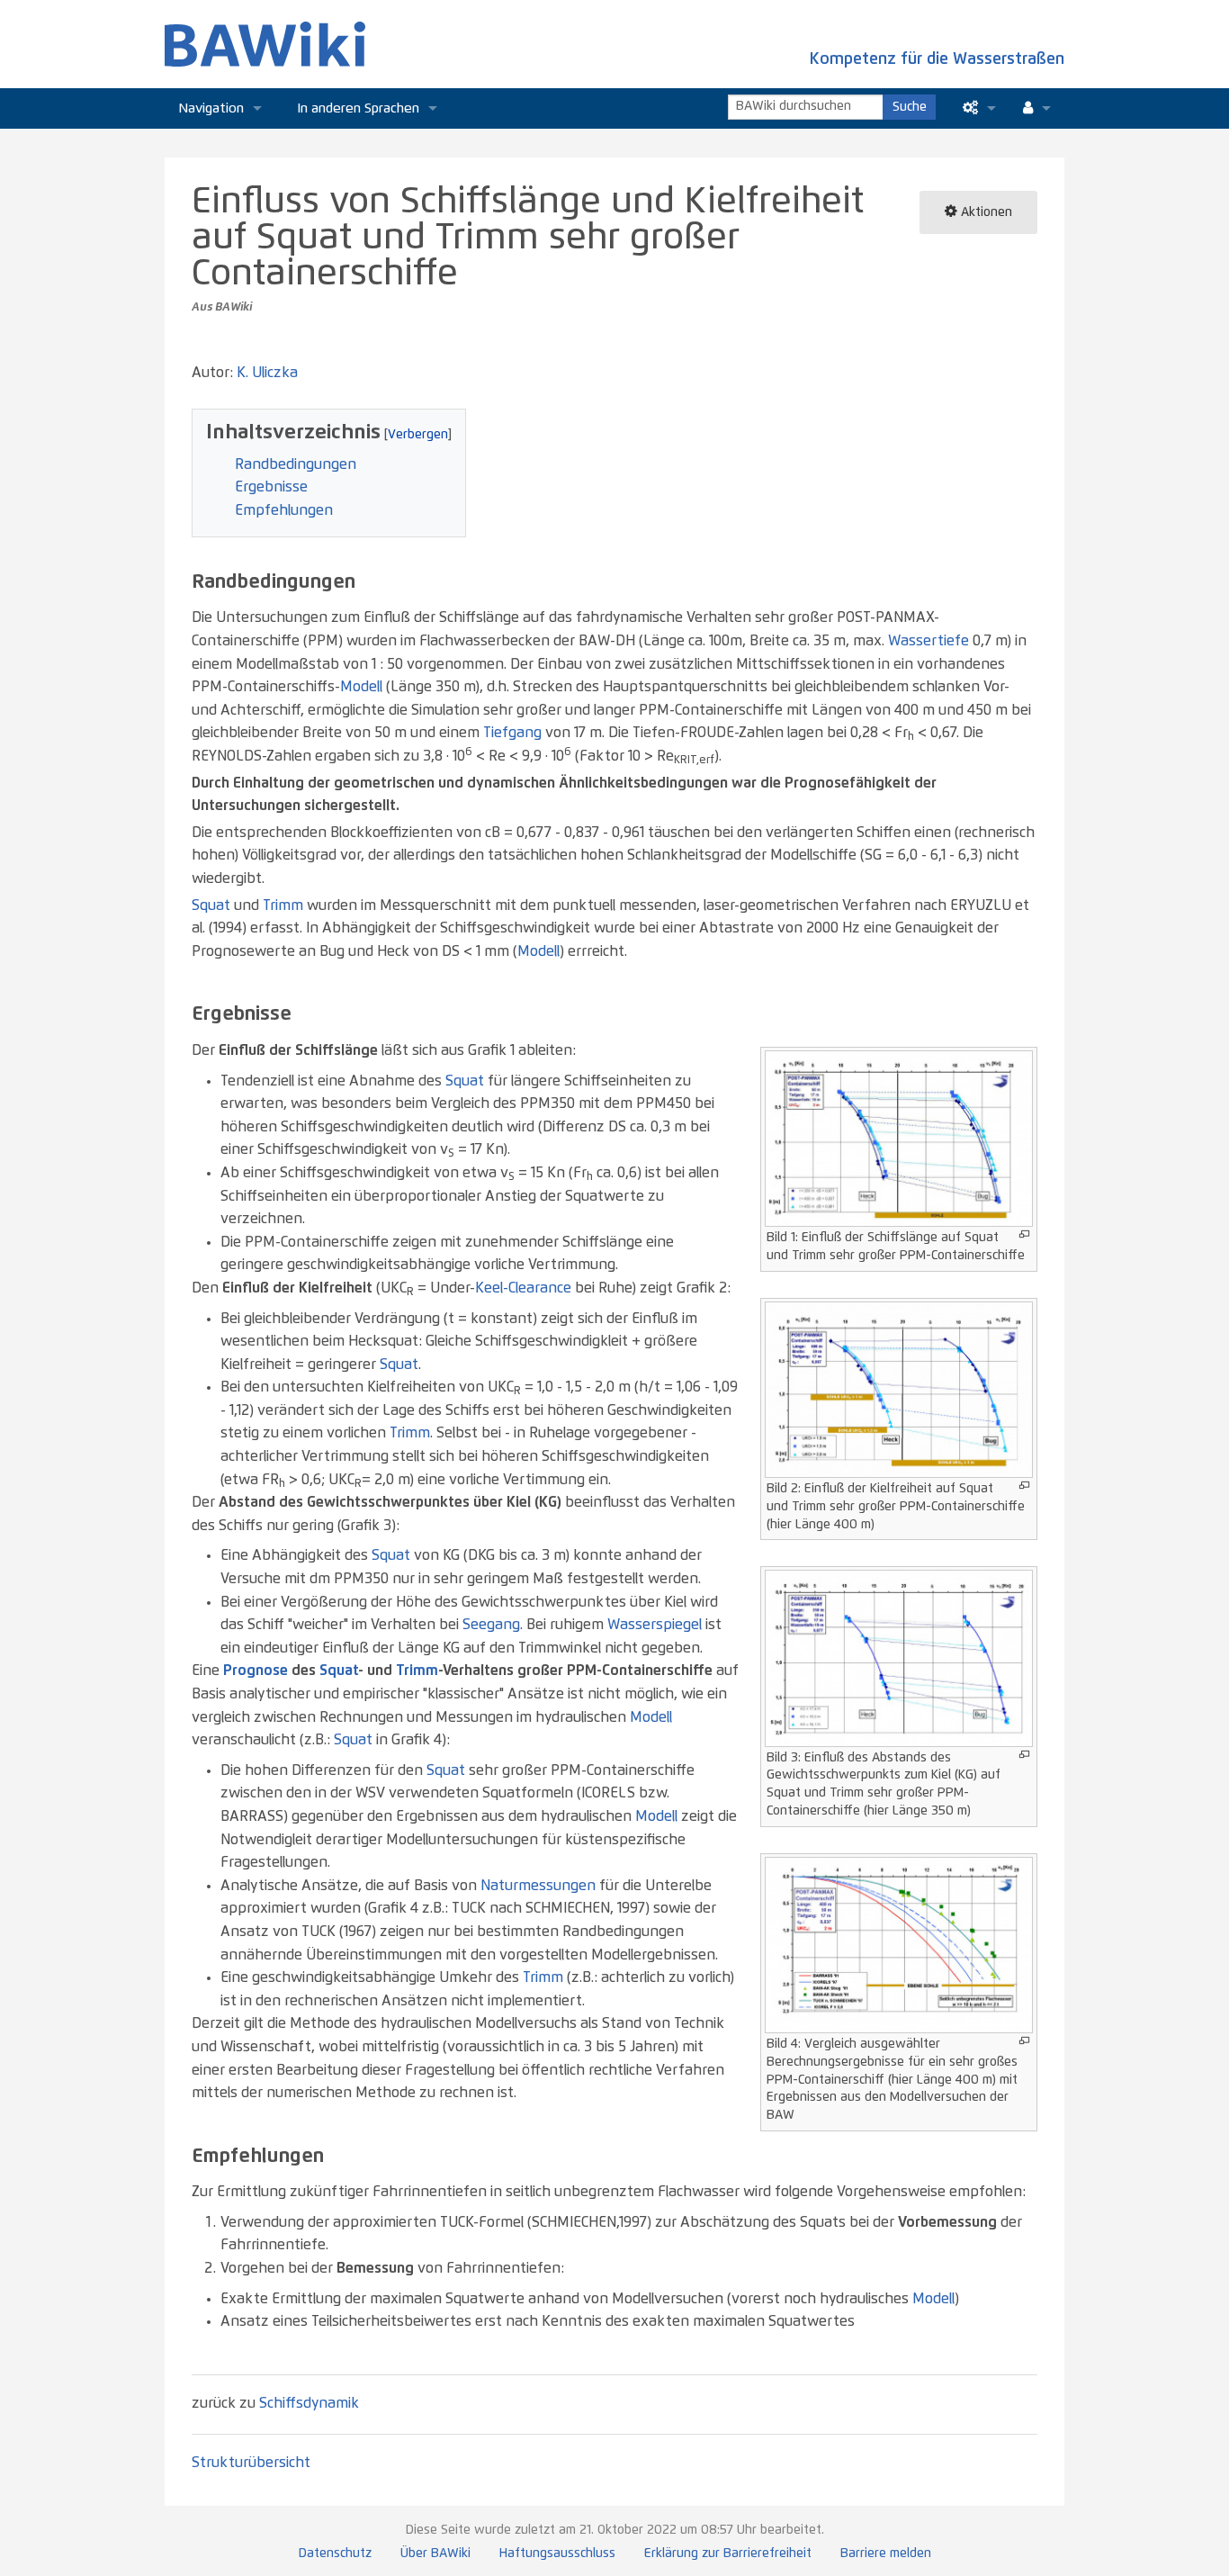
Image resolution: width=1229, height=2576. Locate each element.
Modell (361, 687)
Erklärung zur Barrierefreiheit (728, 2553)
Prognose (256, 1671)
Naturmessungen (538, 1886)
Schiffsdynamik (309, 2403)
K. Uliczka (267, 373)
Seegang (491, 1625)
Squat (211, 905)
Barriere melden (886, 2553)
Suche (910, 107)
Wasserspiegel (655, 1625)
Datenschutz (335, 2553)
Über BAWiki (435, 2553)
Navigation (211, 108)
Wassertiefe (928, 641)
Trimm (283, 905)
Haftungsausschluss (557, 2553)
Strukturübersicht (251, 2463)
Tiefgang (512, 733)
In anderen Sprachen (359, 108)
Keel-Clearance (523, 1288)
